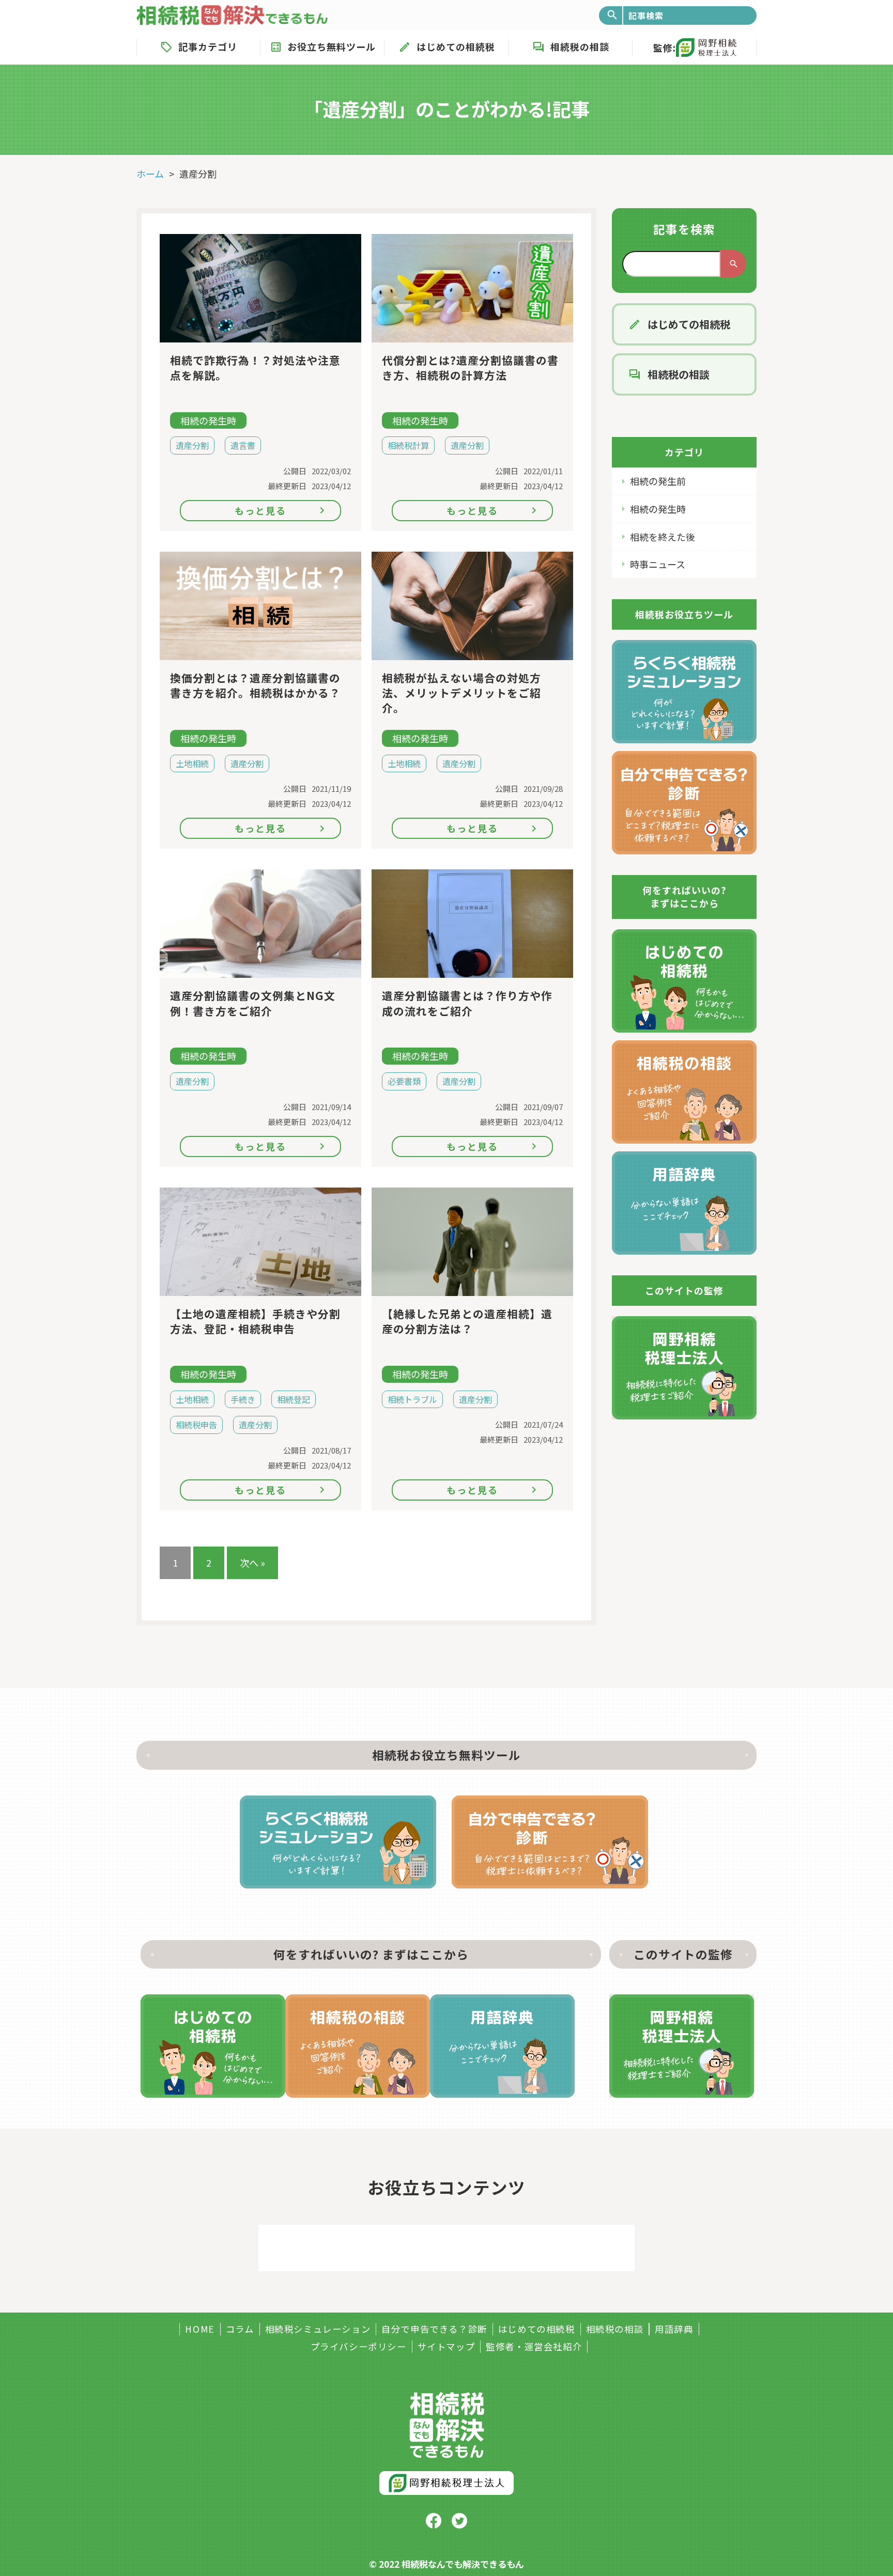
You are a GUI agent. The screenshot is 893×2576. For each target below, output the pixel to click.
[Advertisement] (446, 2248)
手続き (243, 1399)
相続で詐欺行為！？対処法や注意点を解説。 (255, 368)
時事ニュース (658, 564)
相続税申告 (196, 1425)
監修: (665, 48)
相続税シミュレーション (318, 2329)
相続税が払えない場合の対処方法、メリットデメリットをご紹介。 (461, 693)
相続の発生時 (658, 509)
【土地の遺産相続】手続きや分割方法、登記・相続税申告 (255, 1321)
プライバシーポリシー (359, 2347)
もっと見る (260, 510)
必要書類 (404, 1081)
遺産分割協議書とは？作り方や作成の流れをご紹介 (467, 1003)
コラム (240, 2329)
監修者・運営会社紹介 (534, 2347)
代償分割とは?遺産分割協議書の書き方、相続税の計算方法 (470, 368)
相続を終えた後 (663, 537)
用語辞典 (674, 2329)
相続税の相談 (580, 46)
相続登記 (294, 1399)
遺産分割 (192, 445)
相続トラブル (412, 1399)
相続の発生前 (658, 481)
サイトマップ (446, 2347)
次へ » (252, 1563)
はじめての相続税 (456, 46)
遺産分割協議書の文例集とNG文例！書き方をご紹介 (253, 1003)
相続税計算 (408, 445)
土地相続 (192, 763)
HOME (200, 2329)
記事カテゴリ (208, 46)
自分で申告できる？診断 (434, 2329)
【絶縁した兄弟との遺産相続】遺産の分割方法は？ (467, 1321)
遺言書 (243, 445)
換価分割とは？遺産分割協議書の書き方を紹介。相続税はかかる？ (255, 685)
